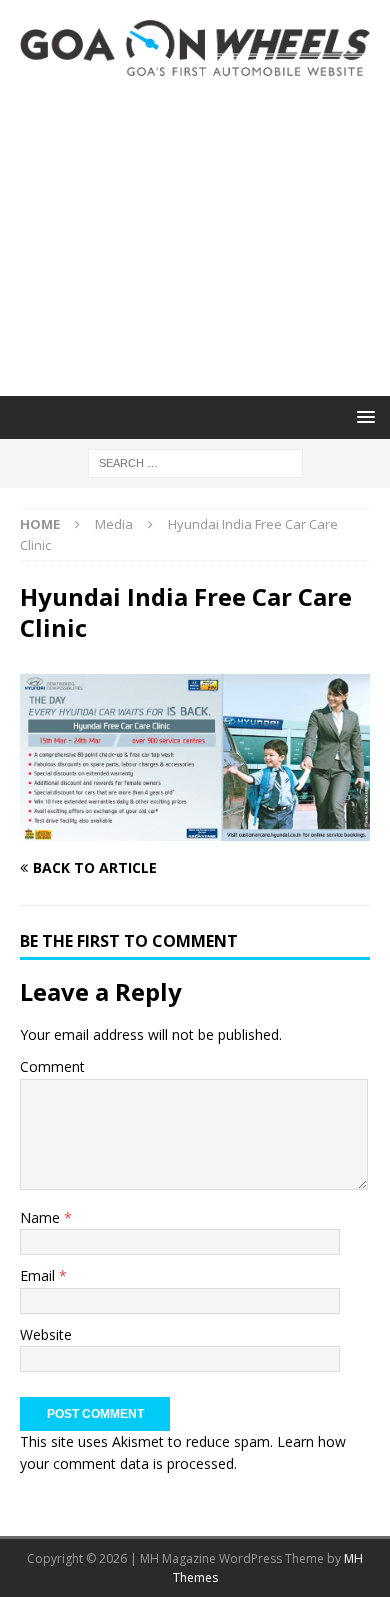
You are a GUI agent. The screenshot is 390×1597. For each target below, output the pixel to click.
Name (42, 1217)
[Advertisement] (195, 236)
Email (39, 1275)
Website (46, 1334)
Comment (52, 1066)
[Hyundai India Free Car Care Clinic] (195, 829)
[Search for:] (195, 461)
